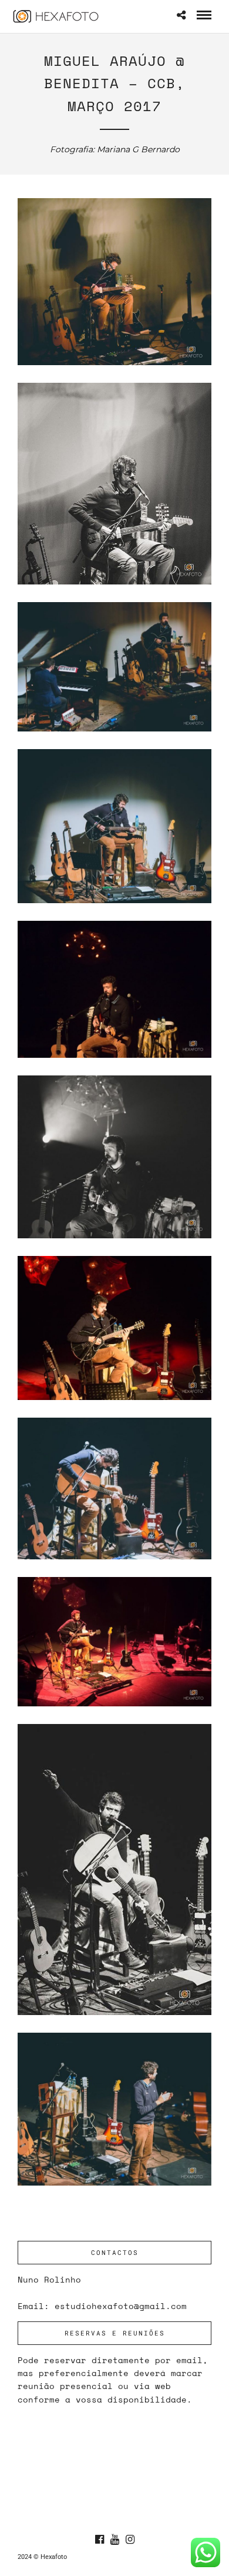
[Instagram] (130, 2540)
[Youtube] (114, 2540)
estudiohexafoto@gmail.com (121, 2306)
